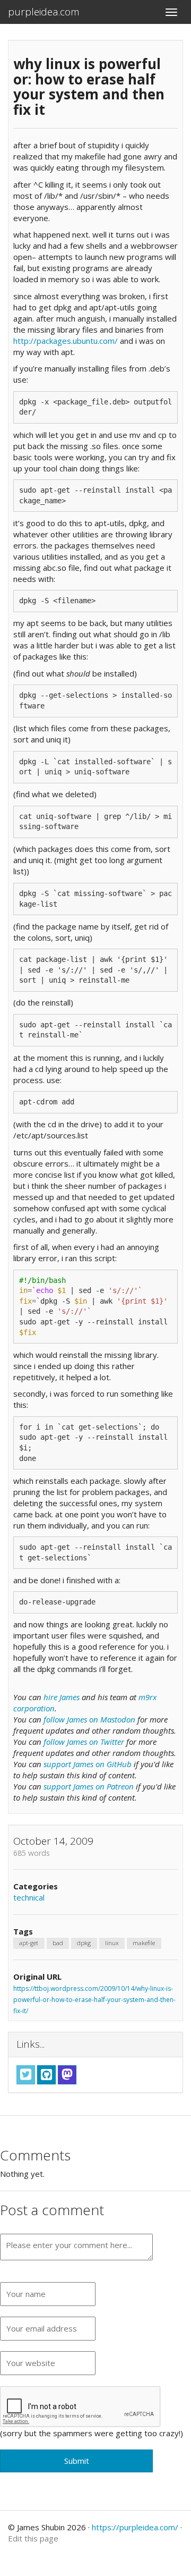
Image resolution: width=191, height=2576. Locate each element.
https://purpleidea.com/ (135, 2527)
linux (112, 1943)
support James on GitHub (88, 1764)
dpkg (84, 1943)
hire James (62, 1697)
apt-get (29, 1943)
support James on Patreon (89, 1786)
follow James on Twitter (84, 1742)
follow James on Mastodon (89, 1719)
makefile (144, 1943)
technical (29, 1897)
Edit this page (33, 2538)
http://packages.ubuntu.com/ (66, 341)
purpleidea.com (44, 12)
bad (58, 1943)
